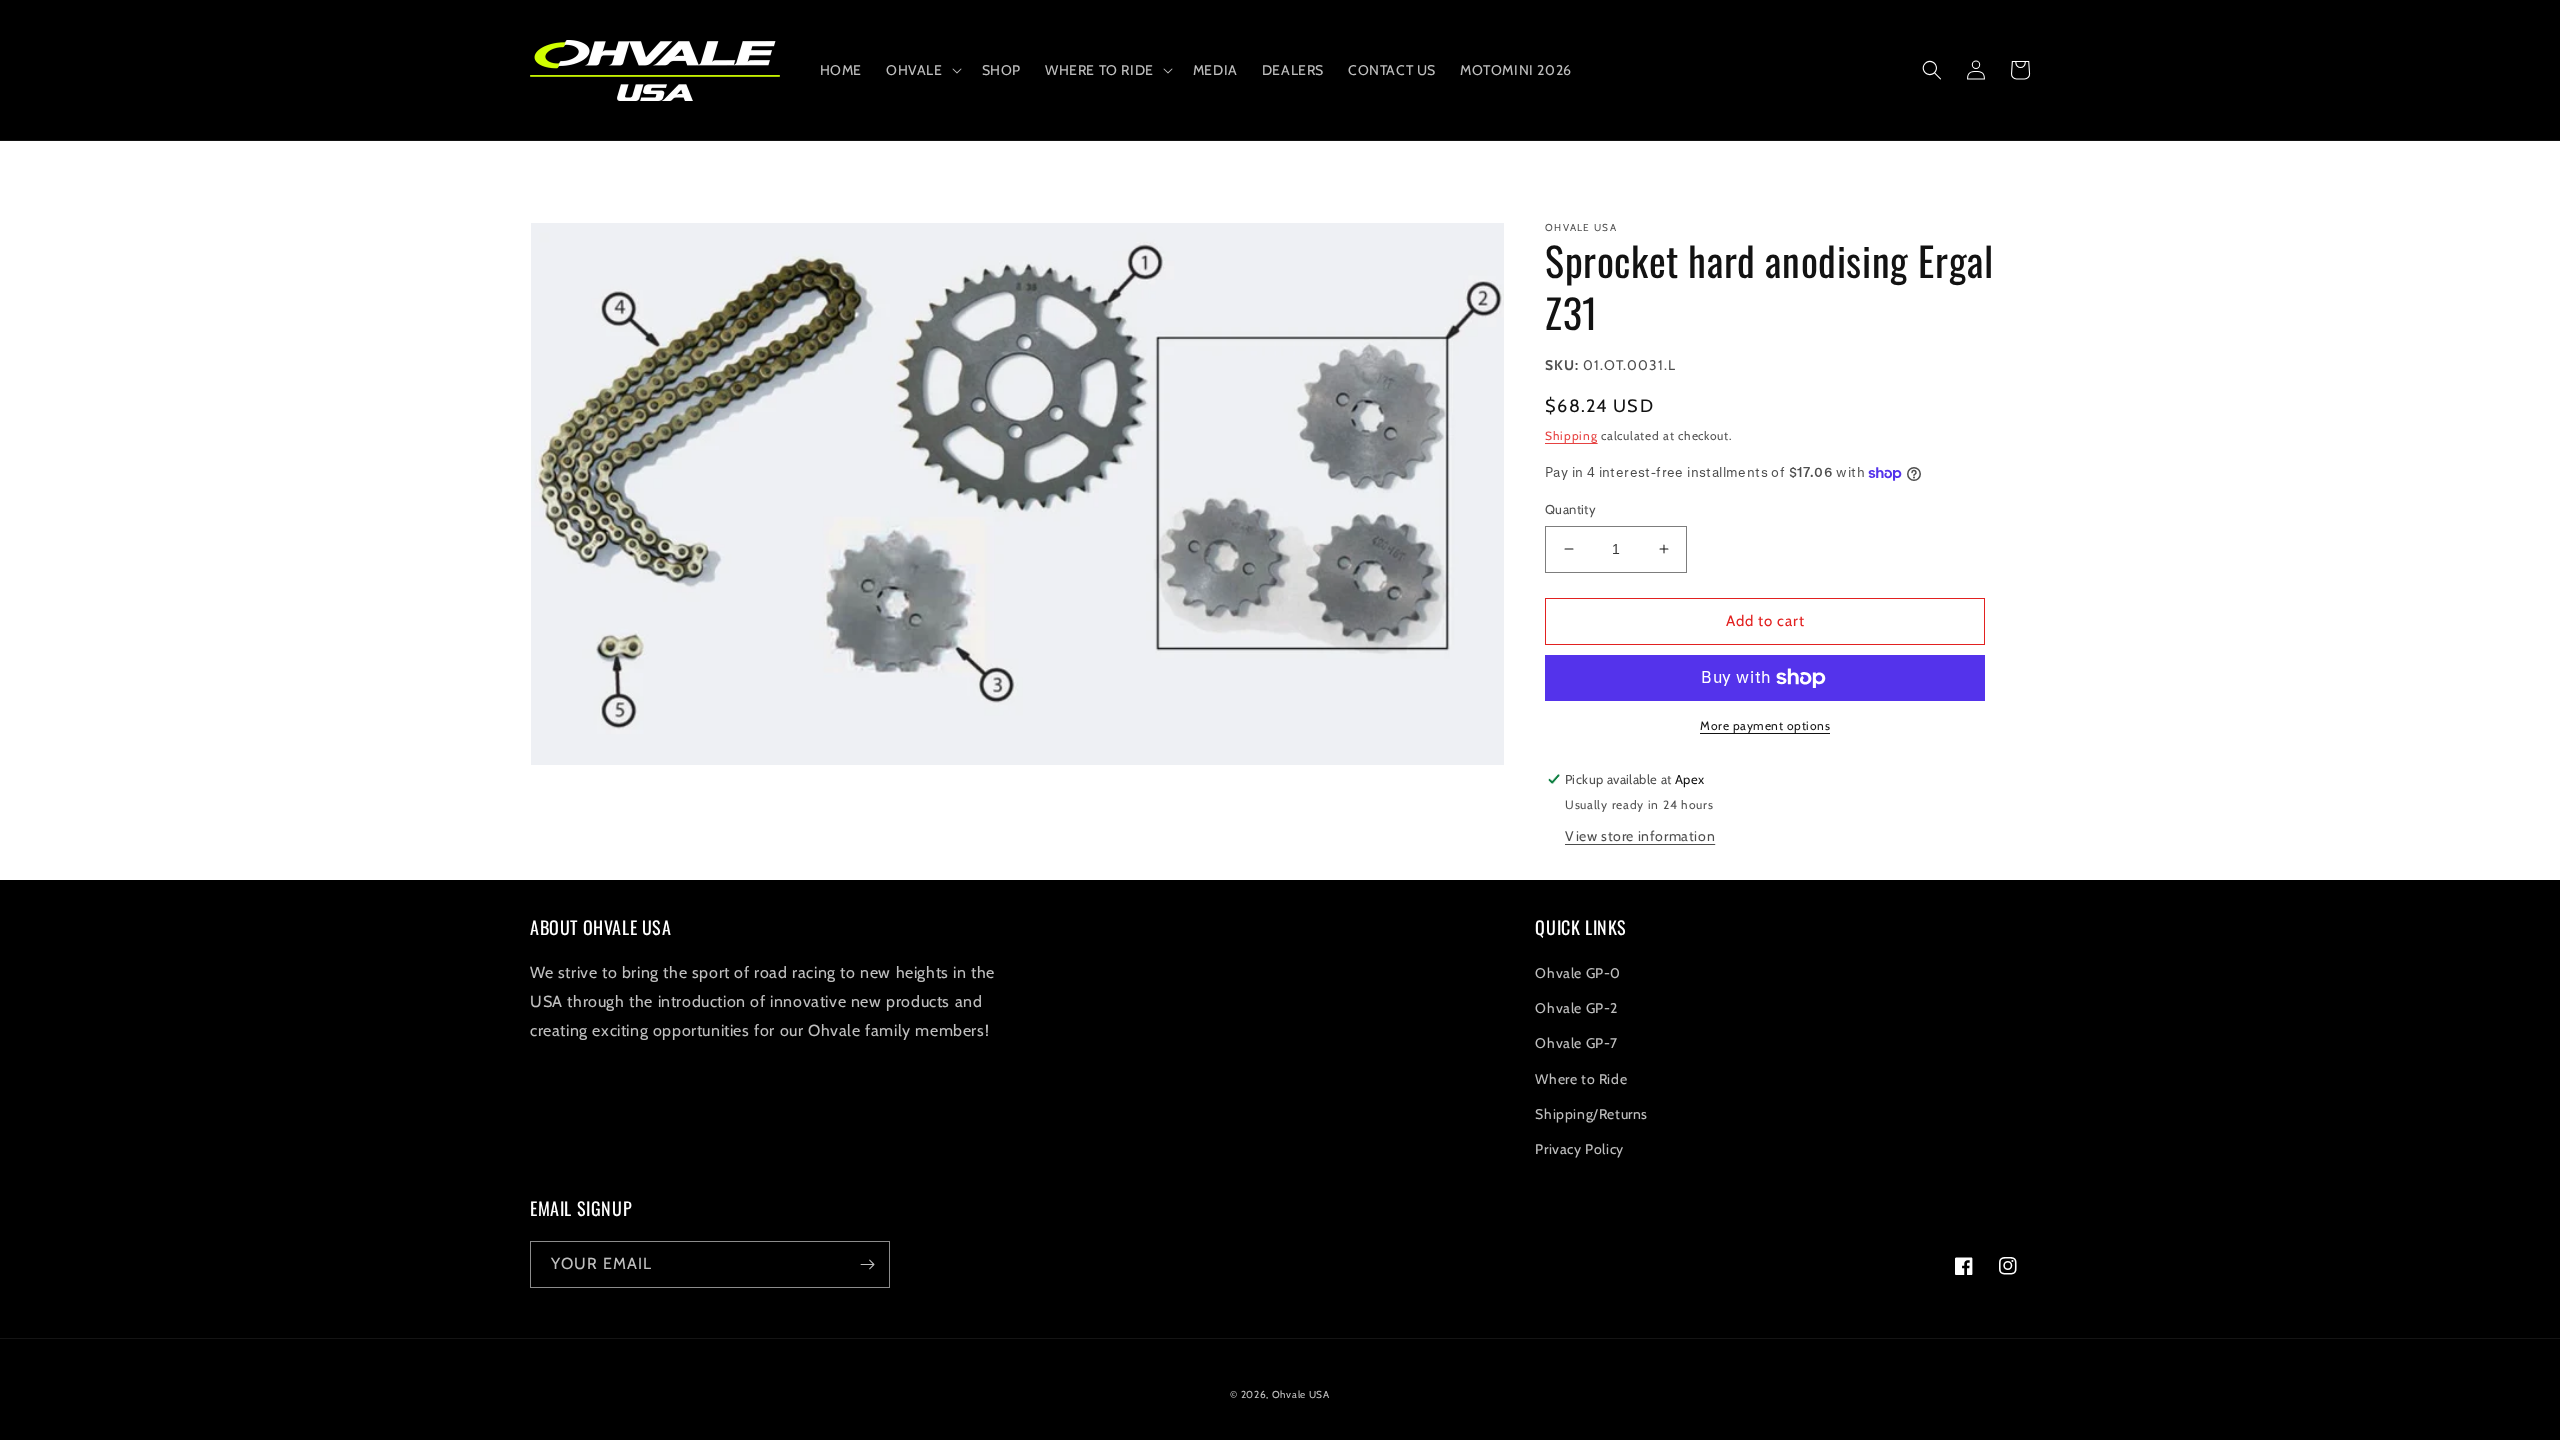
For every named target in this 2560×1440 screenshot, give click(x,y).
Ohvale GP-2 (1576, 1008)
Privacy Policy (1579, 1149)
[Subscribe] (867, 1264)
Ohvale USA (1301, 1394)
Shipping (1571, 435)
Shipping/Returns (1591, 1114)
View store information (1640, 836)
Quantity (1570, 509)
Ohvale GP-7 (1576, 1043)
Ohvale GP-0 (1578, 973)
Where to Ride (1581, 1079)
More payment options (1765, 725)
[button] (922, 70)
